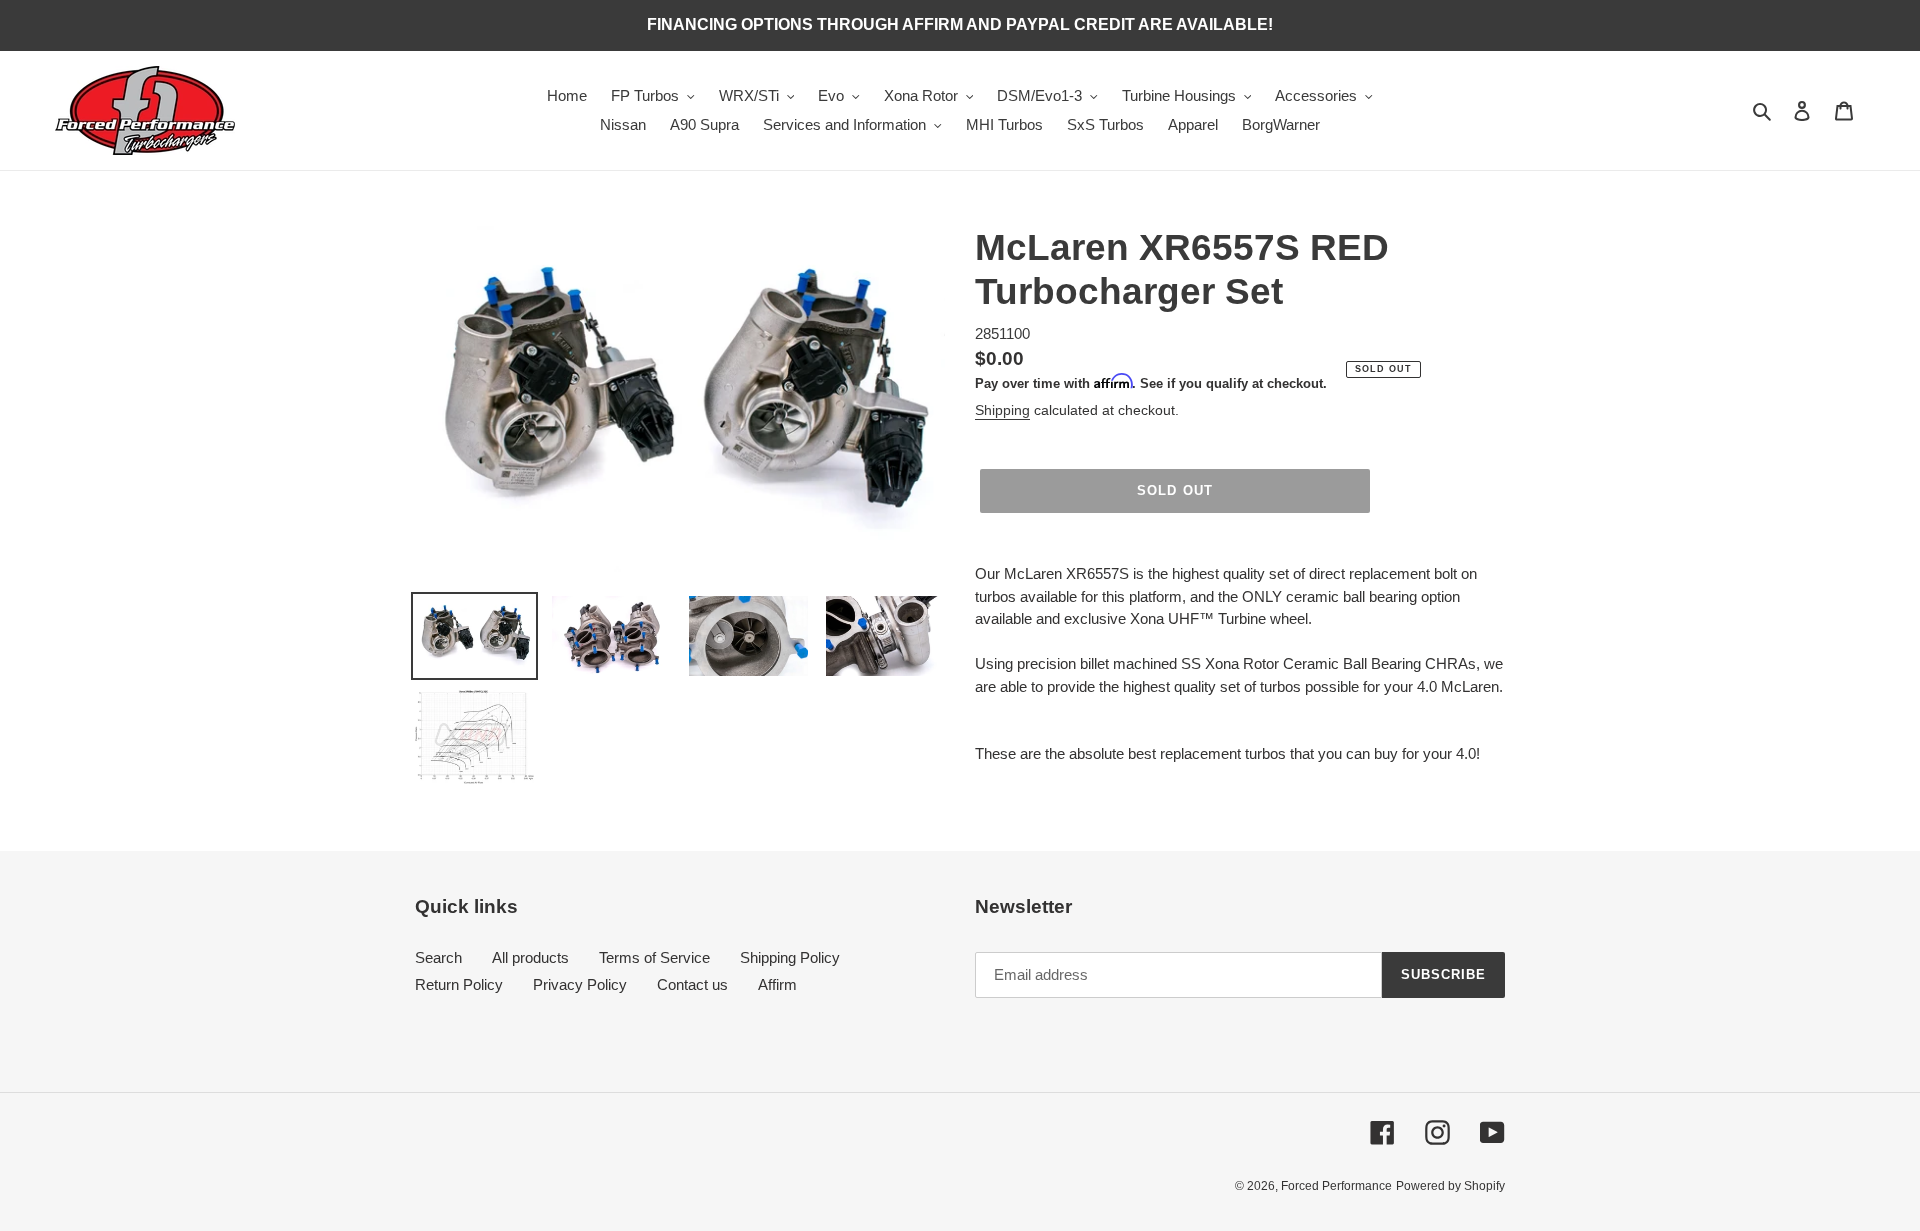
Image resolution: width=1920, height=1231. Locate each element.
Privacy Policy (580, 984)
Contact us (692, 984)
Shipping (1002, 410)
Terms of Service (654, 957)
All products (530, 957)
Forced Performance (1336, 1186)
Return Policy (459, 984)
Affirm (777, 984)
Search (438, 957)
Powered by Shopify (1450, 1186)
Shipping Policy (790, 957)
